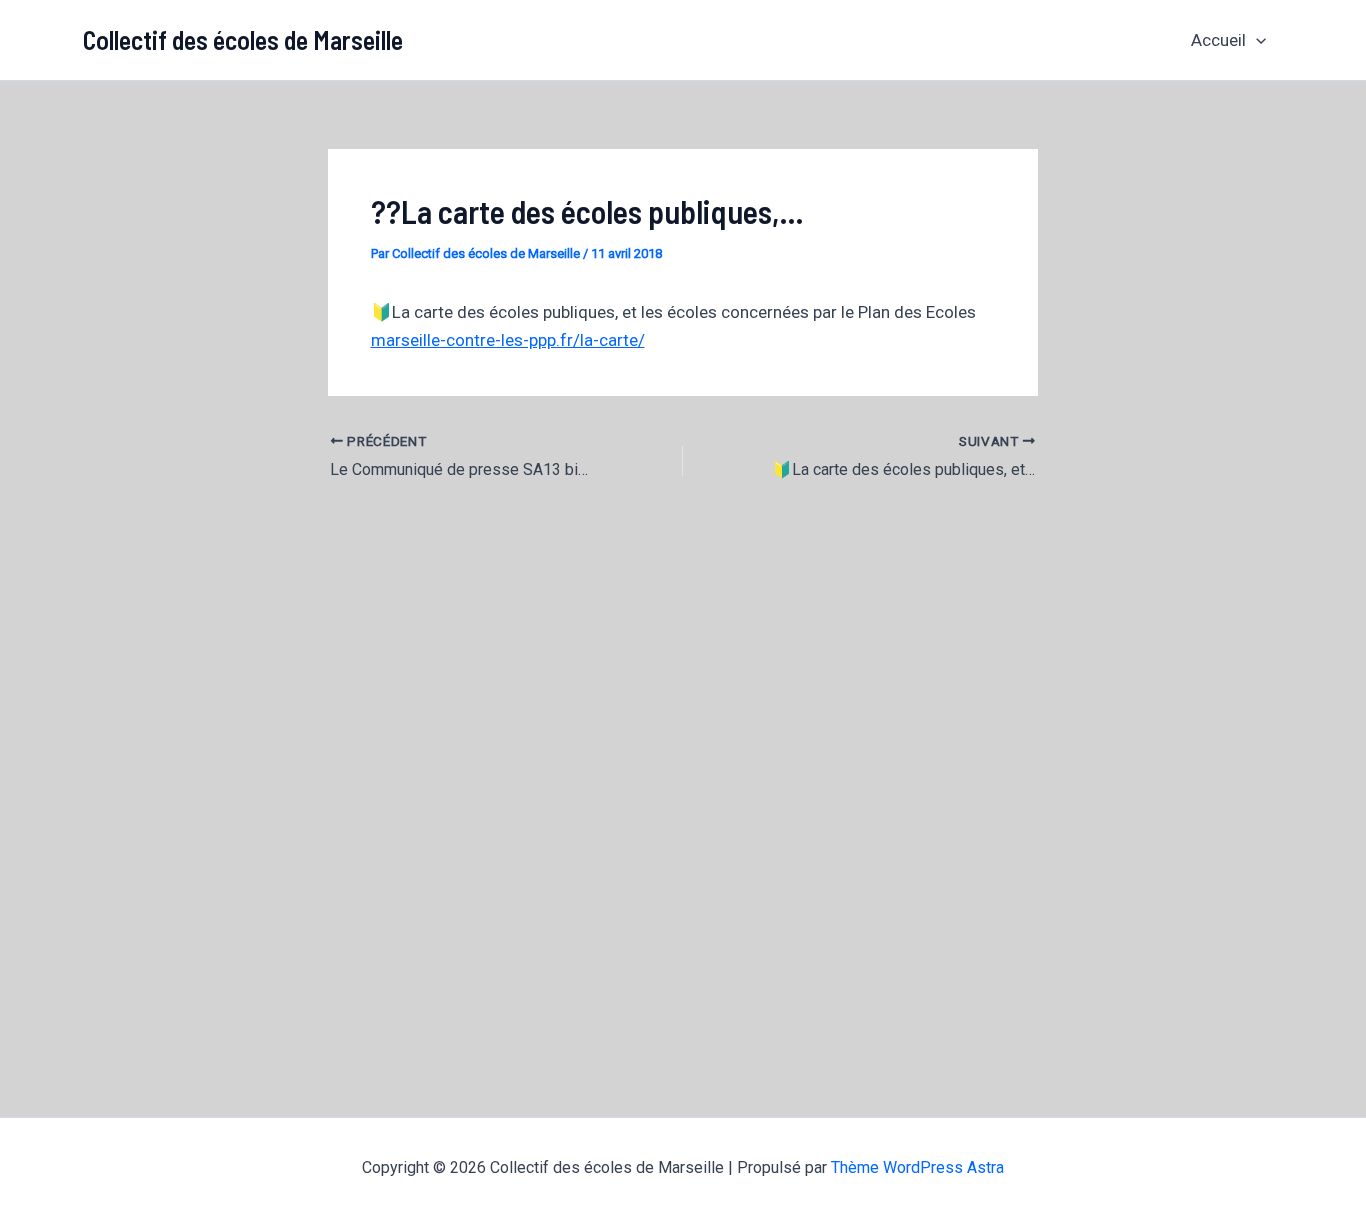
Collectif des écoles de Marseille (243, 39)
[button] (1256, 40)
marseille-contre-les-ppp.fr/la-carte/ (508, 340)
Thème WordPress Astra (917, 1167)
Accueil (1218, 40)
